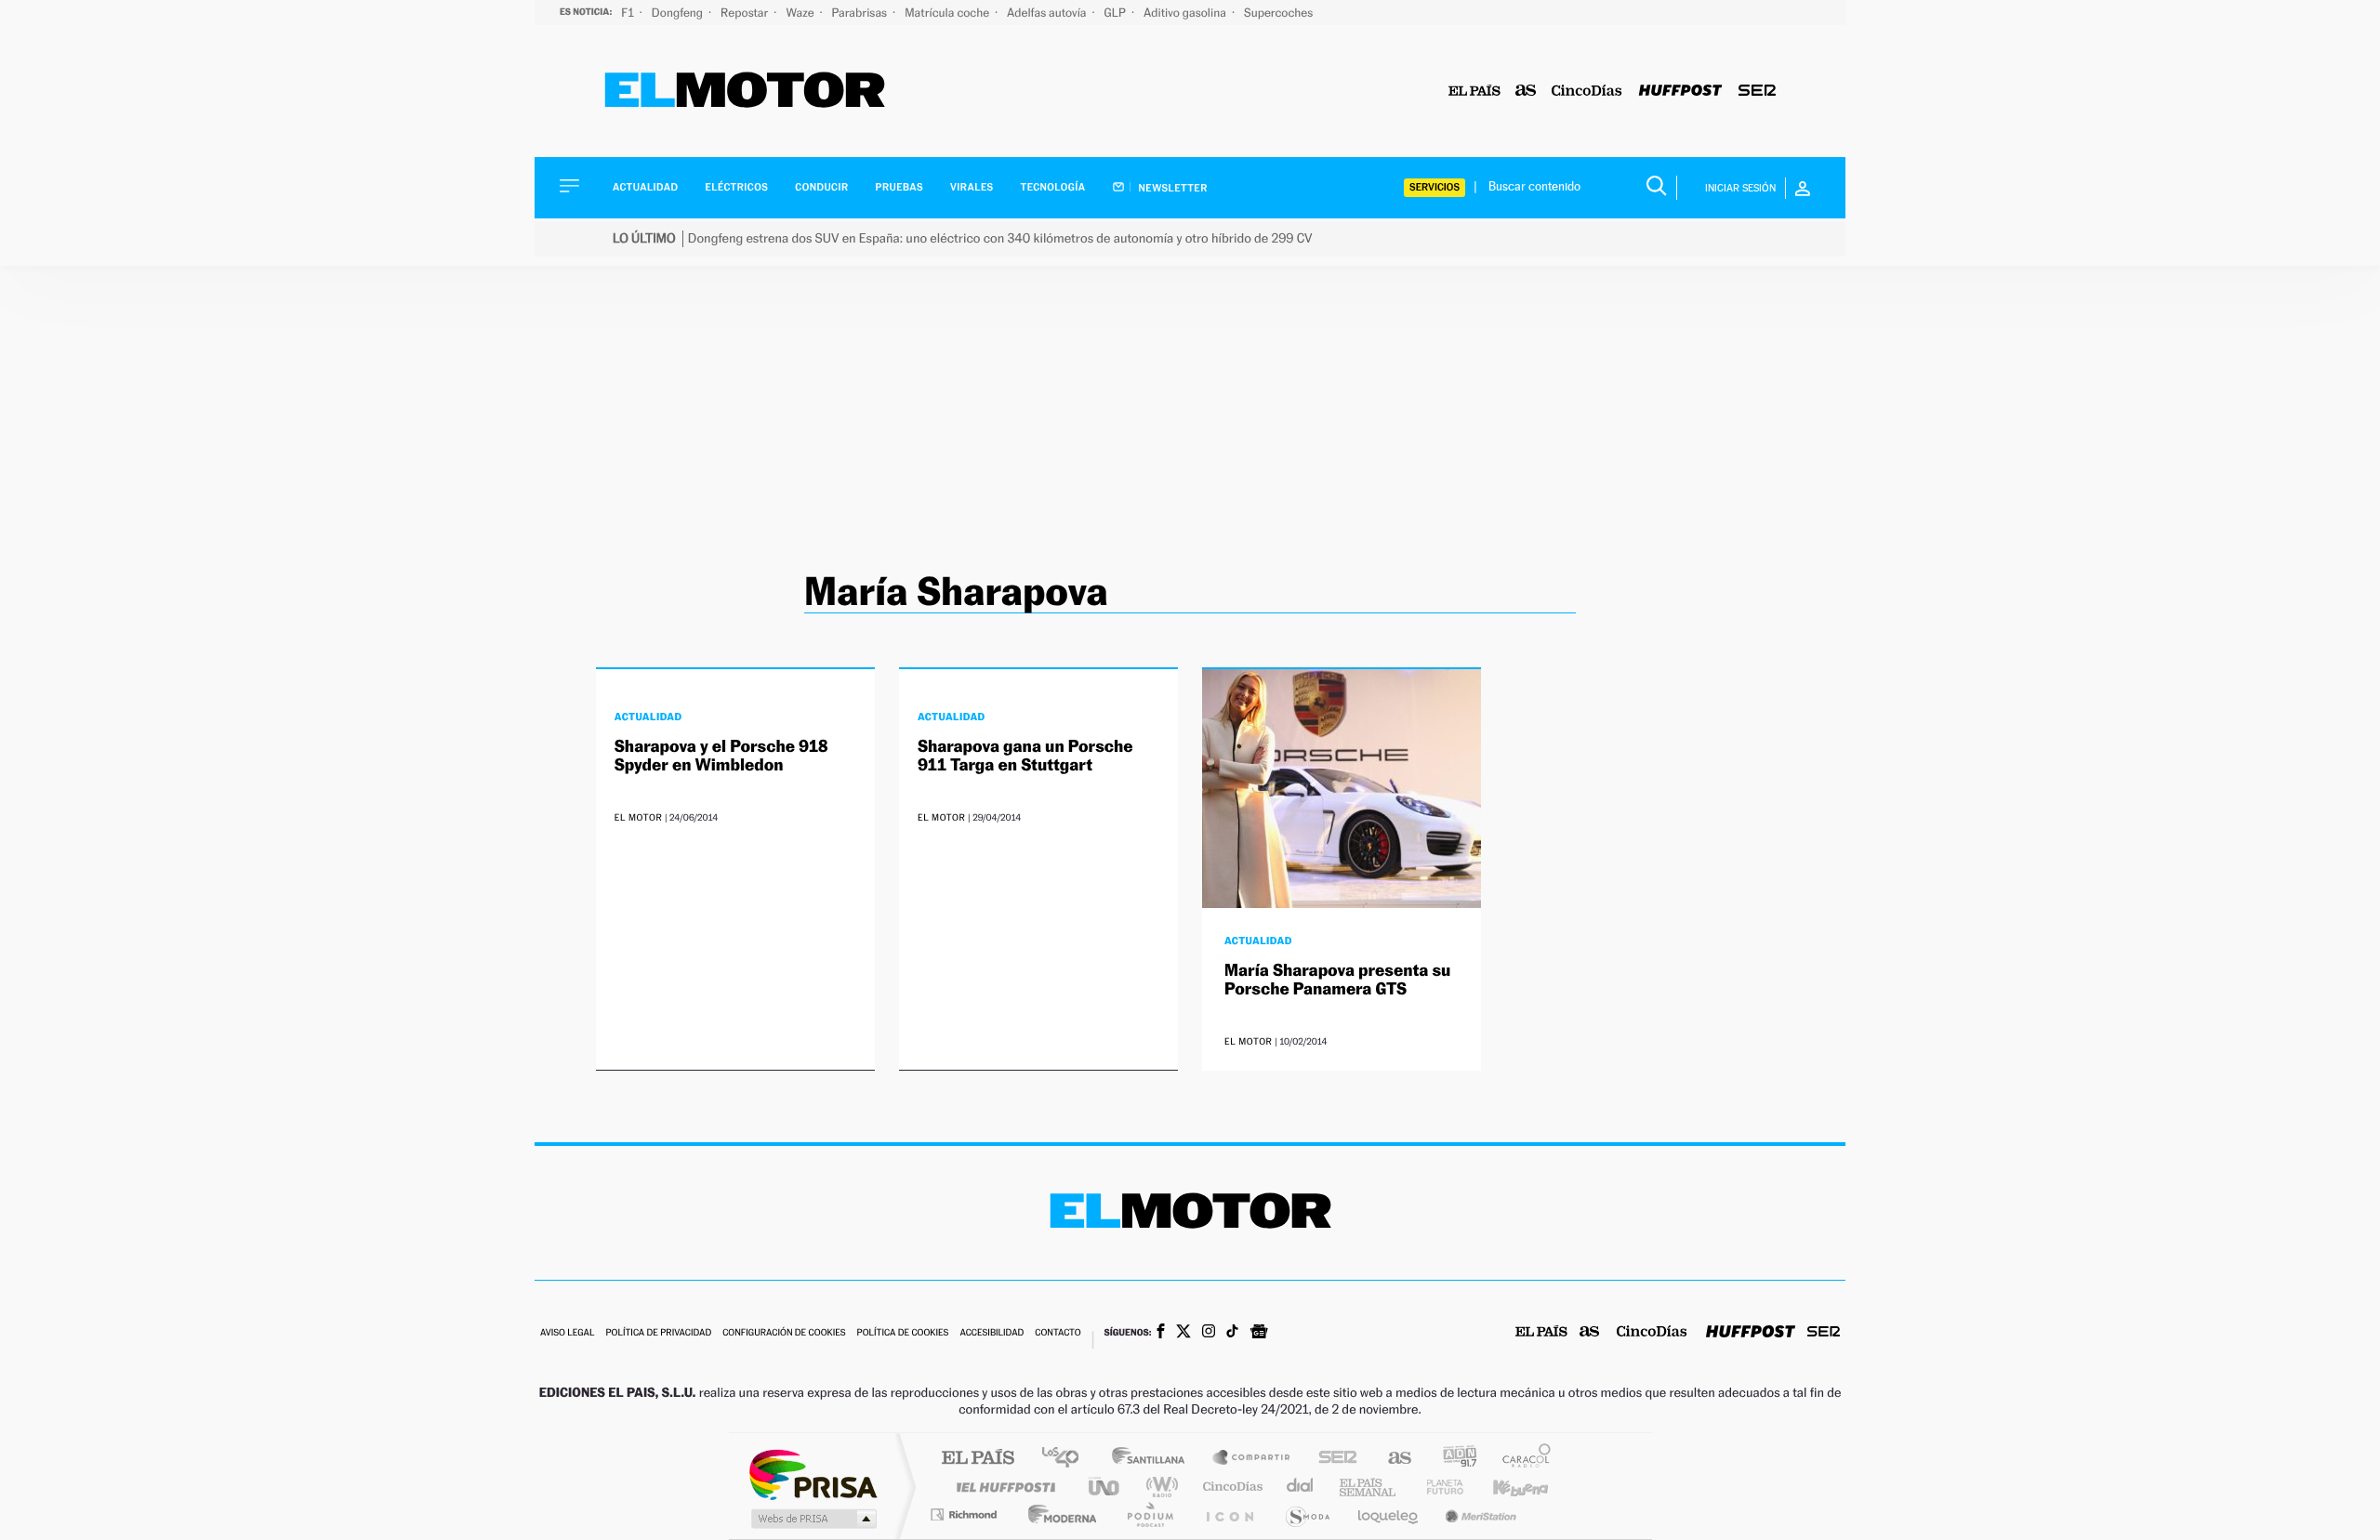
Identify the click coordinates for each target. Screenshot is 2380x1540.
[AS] (1526, 92)
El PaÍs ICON (1229, 1514)
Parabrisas (861, 13)
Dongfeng (679, 13)
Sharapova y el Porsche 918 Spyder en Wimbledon (721, 756)
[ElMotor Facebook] (1161, 1333)
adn (1453, 1459)
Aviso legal (567, 1333)
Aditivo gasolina (1186, 13)
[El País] (1474, 92)
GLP (1117, 13)
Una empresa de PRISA (813, 1474)
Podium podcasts (1149, 1514)
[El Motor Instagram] (1209, 1333)
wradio (1159, 1487)
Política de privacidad (658, 1333)
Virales (972, 187)
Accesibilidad (992, 1333)
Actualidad (645, 187)
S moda (1307, 1514)
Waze (801, 13)
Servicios (1435, 187)
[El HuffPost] (1680, 92)
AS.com (1391, 1459)
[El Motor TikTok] (1232, 1333)
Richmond (966, 1514)
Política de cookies (903, 1333)
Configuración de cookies (784, 1333)
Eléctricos (736, 187)
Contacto (1058, 1333)
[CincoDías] (1587, 92)
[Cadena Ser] (1757, 92)
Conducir (821, 187)
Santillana (1154, 1459)
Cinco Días (1230, 1487)
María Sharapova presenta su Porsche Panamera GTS (1337, 980)
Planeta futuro (1437, 1487)
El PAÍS (978, 1459)
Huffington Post (1002, 1487)
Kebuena (1504, 1487)
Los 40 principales (1067, 1459)
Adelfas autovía (1048, 13)
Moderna (1058, 1514)
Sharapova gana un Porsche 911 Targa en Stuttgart (1025, 756)
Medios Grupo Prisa (812, 1519)
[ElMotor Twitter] (1183, 1333)
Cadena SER (1332, 1459)
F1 (629, 13)
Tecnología (1053, 187)
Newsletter (1172, 188)
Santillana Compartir (1252, 1459)
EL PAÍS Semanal (1369, 1487)
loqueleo (1389, 1514)
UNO (1105, 1487)
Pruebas (900, 187)
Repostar (746, 13)
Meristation (1478, 1514)
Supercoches (1278, 13)
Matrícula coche (948, 13)
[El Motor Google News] (1259, 1334)
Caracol (1521, 1459)
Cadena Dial (1301, 1487)
